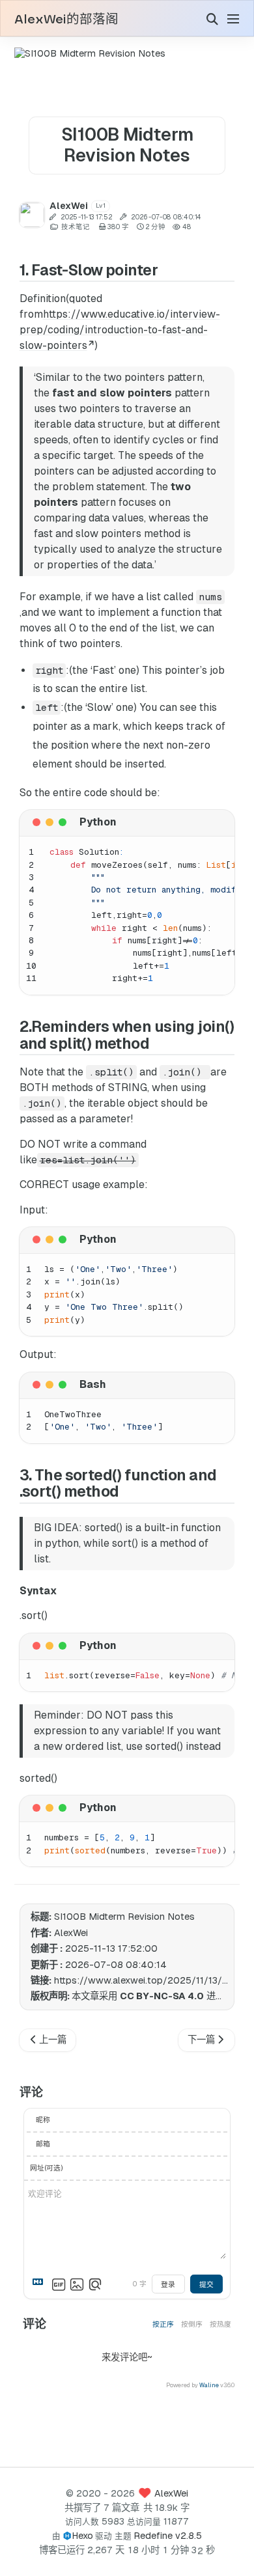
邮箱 (43, 2144)
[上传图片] (77, 2284)
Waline (209, 2385)
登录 (168, 2284)
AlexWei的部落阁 (66, 20)
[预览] (95, 2284)
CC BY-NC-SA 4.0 (162, 1996)
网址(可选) (46, 2168)
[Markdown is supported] (40, 2284)
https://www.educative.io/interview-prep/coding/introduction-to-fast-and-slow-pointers (120, 330)
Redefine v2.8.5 (168, 2536)
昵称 (43, 2120)
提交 (206, 2284)
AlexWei (171, 2493)
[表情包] (59, 2284)
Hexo (82, 2536)
